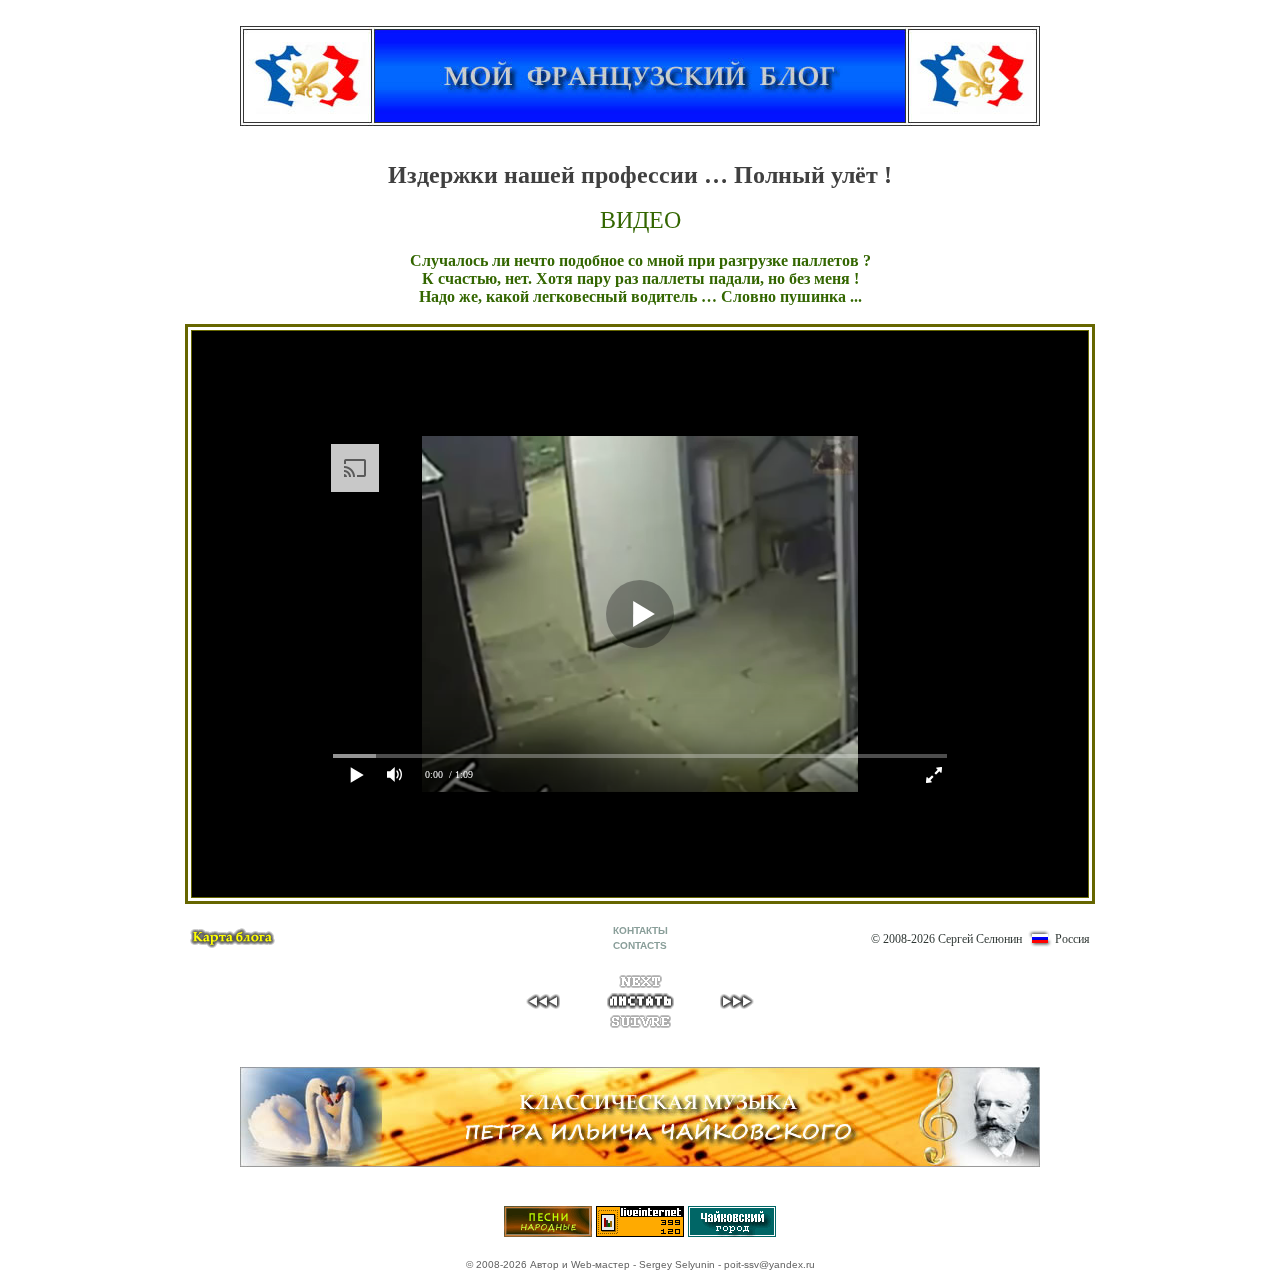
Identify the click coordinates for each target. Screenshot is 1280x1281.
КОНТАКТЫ (640, 930)
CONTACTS (640, 945)
